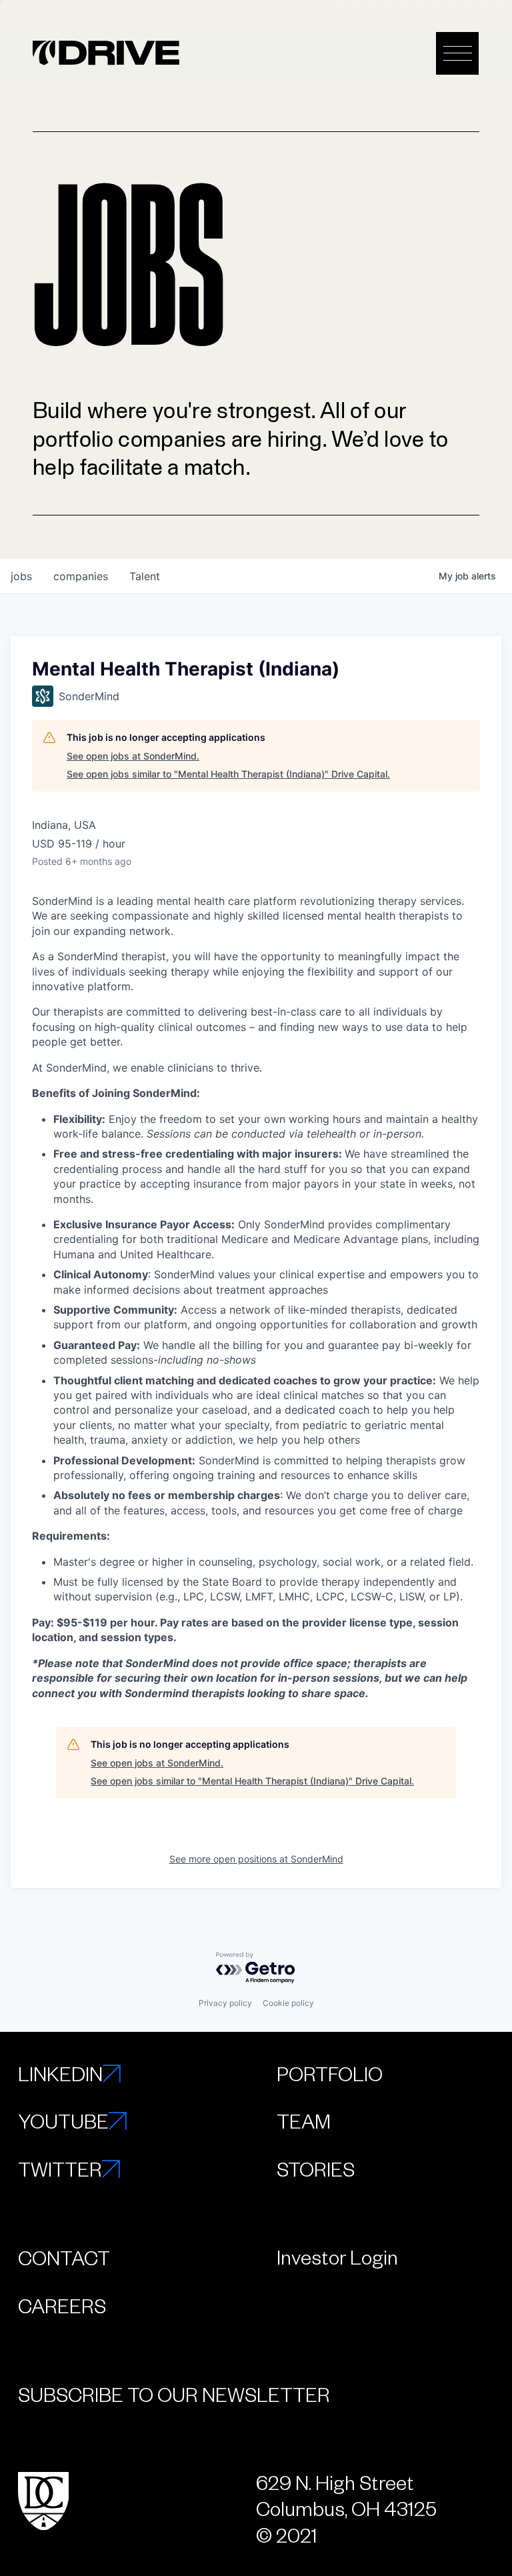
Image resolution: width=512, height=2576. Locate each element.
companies (81, 576)
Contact (64, 2257)
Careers (62, 2305)
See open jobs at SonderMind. (133, 756)
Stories (316, 2169)
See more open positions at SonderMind (256, 1859)
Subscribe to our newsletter (174, 2394)
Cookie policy (288, 2003)
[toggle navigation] (457, 53)
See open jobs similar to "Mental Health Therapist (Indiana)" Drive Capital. (228, 774)
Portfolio (330, 2073)
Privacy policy (225, 2003)
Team (304, 2121)
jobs (21, 576)
